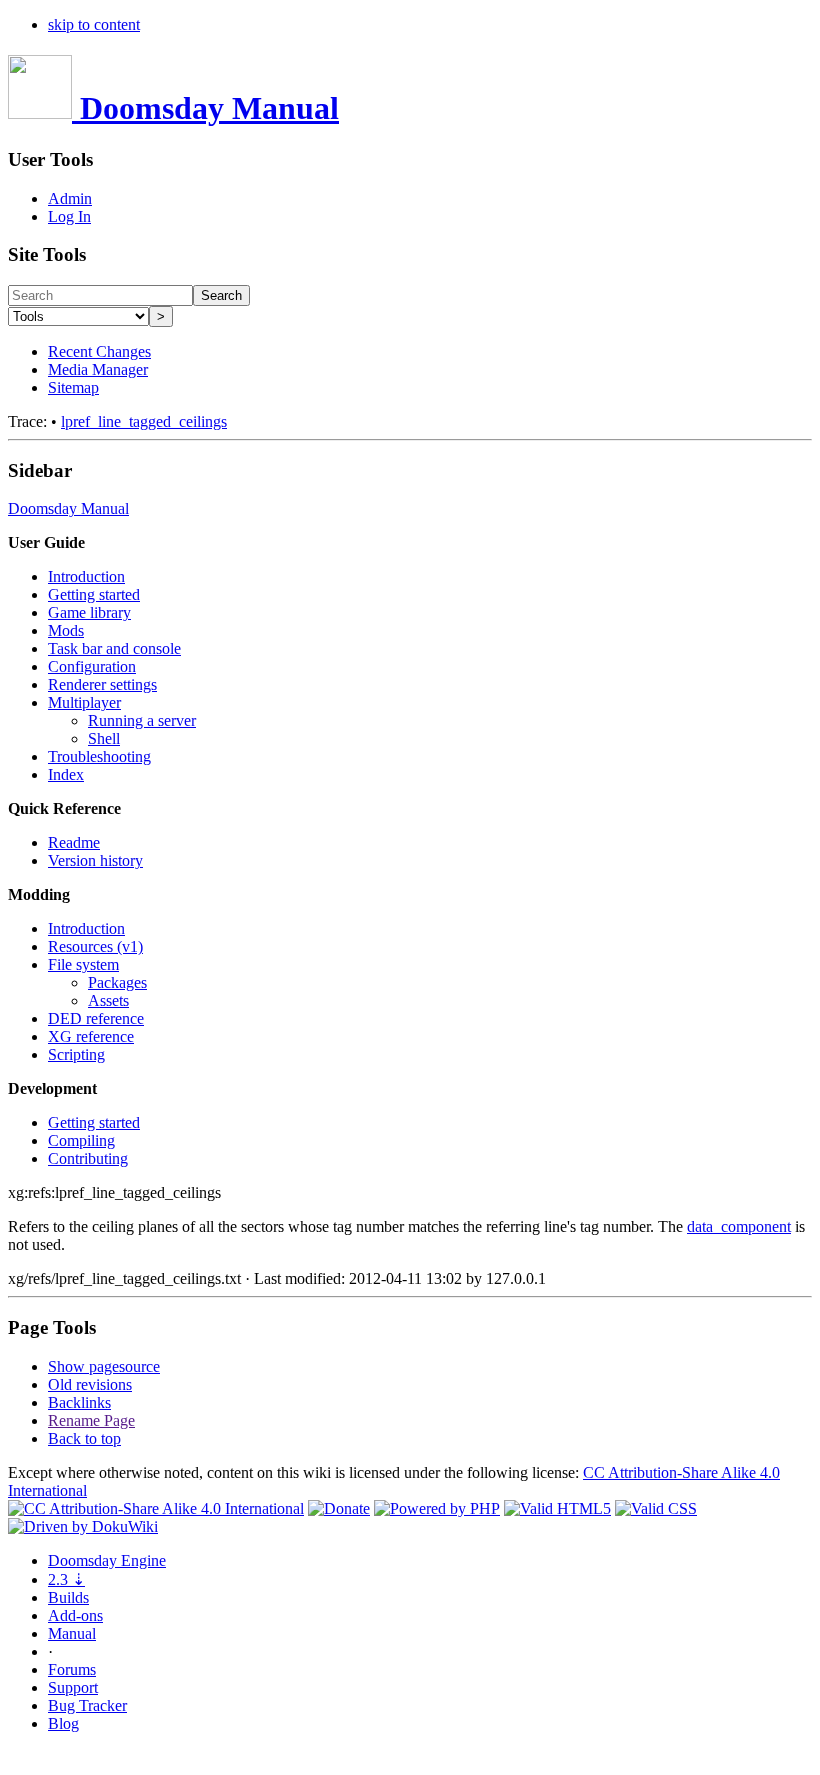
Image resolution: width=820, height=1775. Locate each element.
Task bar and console (114, 648)
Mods (66, 630)
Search (221, 295)
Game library (89, 612)
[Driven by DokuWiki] (83, 1526)
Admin (70, 198)
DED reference (96, 1018)
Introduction (86, 576)
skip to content (94, 24)
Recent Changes (99, 351)
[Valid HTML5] (557, 1508)
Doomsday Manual (68, 508)
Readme (74, 842)
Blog (63, 1723)
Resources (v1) (95, 946)
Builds (68, 1597)
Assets (108, 1000)
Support (73, 1687)
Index (66, 774)
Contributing (88, 1158)
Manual (72, 1633)
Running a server (142, 720)
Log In (69, 216)
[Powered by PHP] (437, 1508)
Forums (72, 1669)
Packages (117, 982)
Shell (104, 738)
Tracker (87, 1705)
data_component (739, 1226)
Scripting (76, 1054)
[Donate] (339, 1508)
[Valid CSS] (656, 1508)
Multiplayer (84, 702)
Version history (95, 860)
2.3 (66, 1579)
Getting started (94, 594)
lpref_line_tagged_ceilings (144, 421)
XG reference (91, 1036)
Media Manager (98, 369)
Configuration (92, 666)
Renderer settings (102, 684)
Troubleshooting (99, 756)
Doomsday (107, 1560)
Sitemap (73, 387)
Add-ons (75, 1615)
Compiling (81, 1140)
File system (83, 964)
